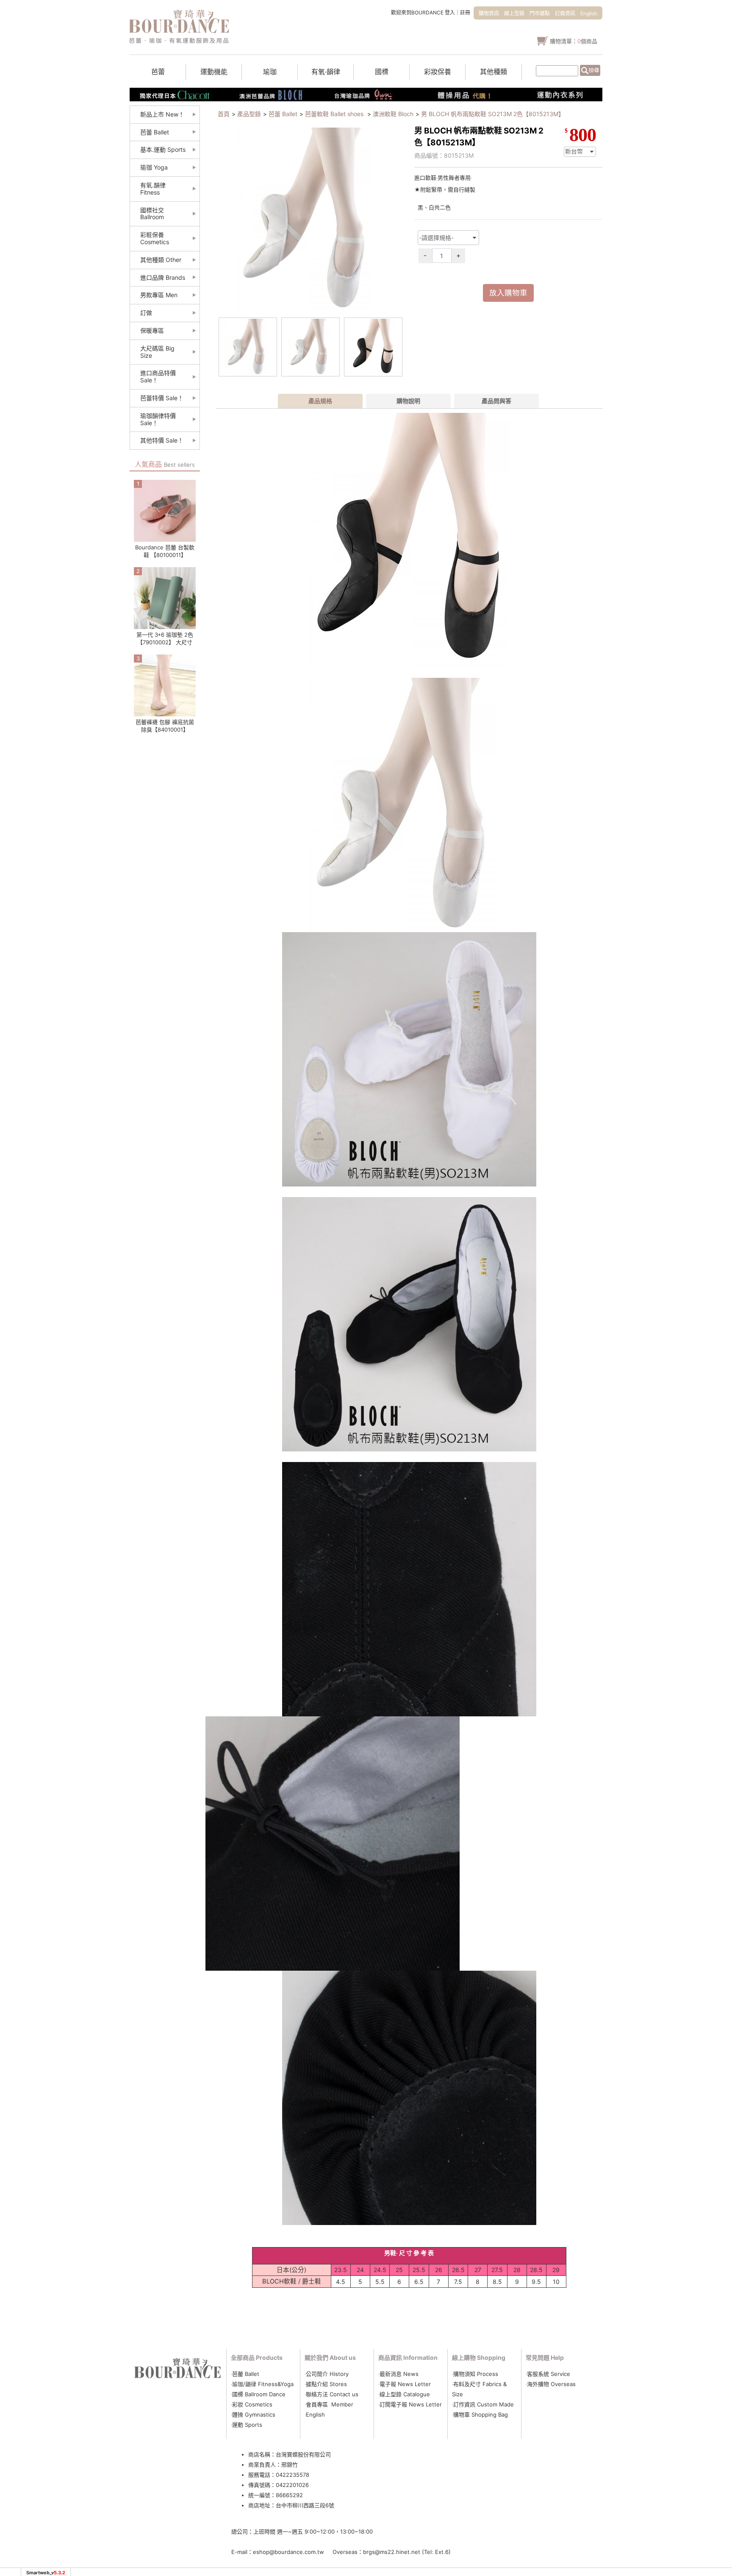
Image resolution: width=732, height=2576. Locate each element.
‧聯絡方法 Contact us (332, 2394)
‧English (315, 2414)
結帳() (639, 143)
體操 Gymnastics (254, 2414)
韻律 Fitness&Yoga (269, 2384)
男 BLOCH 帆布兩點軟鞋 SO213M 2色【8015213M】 (493, 114)
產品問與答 (496, 401)
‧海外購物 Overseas (551, 2384)
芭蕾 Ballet (283, 114)
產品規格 (320, 401)
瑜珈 (238, 2384)
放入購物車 (508, 293)
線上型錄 (514, 13)
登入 (450, 13)
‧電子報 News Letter (405, 2384)
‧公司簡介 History (327, 2374)
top (635, 203)
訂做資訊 (565, 13)
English (589, 13)
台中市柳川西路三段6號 (305, 2505)
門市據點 (540, 13)
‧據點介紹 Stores (326, 2384)
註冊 (465, 13)
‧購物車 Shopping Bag (480, 2414)
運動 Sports (247, 2425)
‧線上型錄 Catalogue (404, 2394)
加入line (638, 157)
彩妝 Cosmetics (252, 2404)
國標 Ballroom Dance (259, 2394)
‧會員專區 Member (329, 2404)
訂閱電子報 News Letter (411, 2404)
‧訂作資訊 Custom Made (483, 2404)
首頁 (224, 114)
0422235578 (293, 2475)
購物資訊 (489, 13)
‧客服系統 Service (548, 2374)
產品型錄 (249, 114)
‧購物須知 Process (475, 2374)
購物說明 (408, 401)
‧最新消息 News (398, 2374)
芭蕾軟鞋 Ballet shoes (335, 114)
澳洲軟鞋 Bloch (393, 114)
